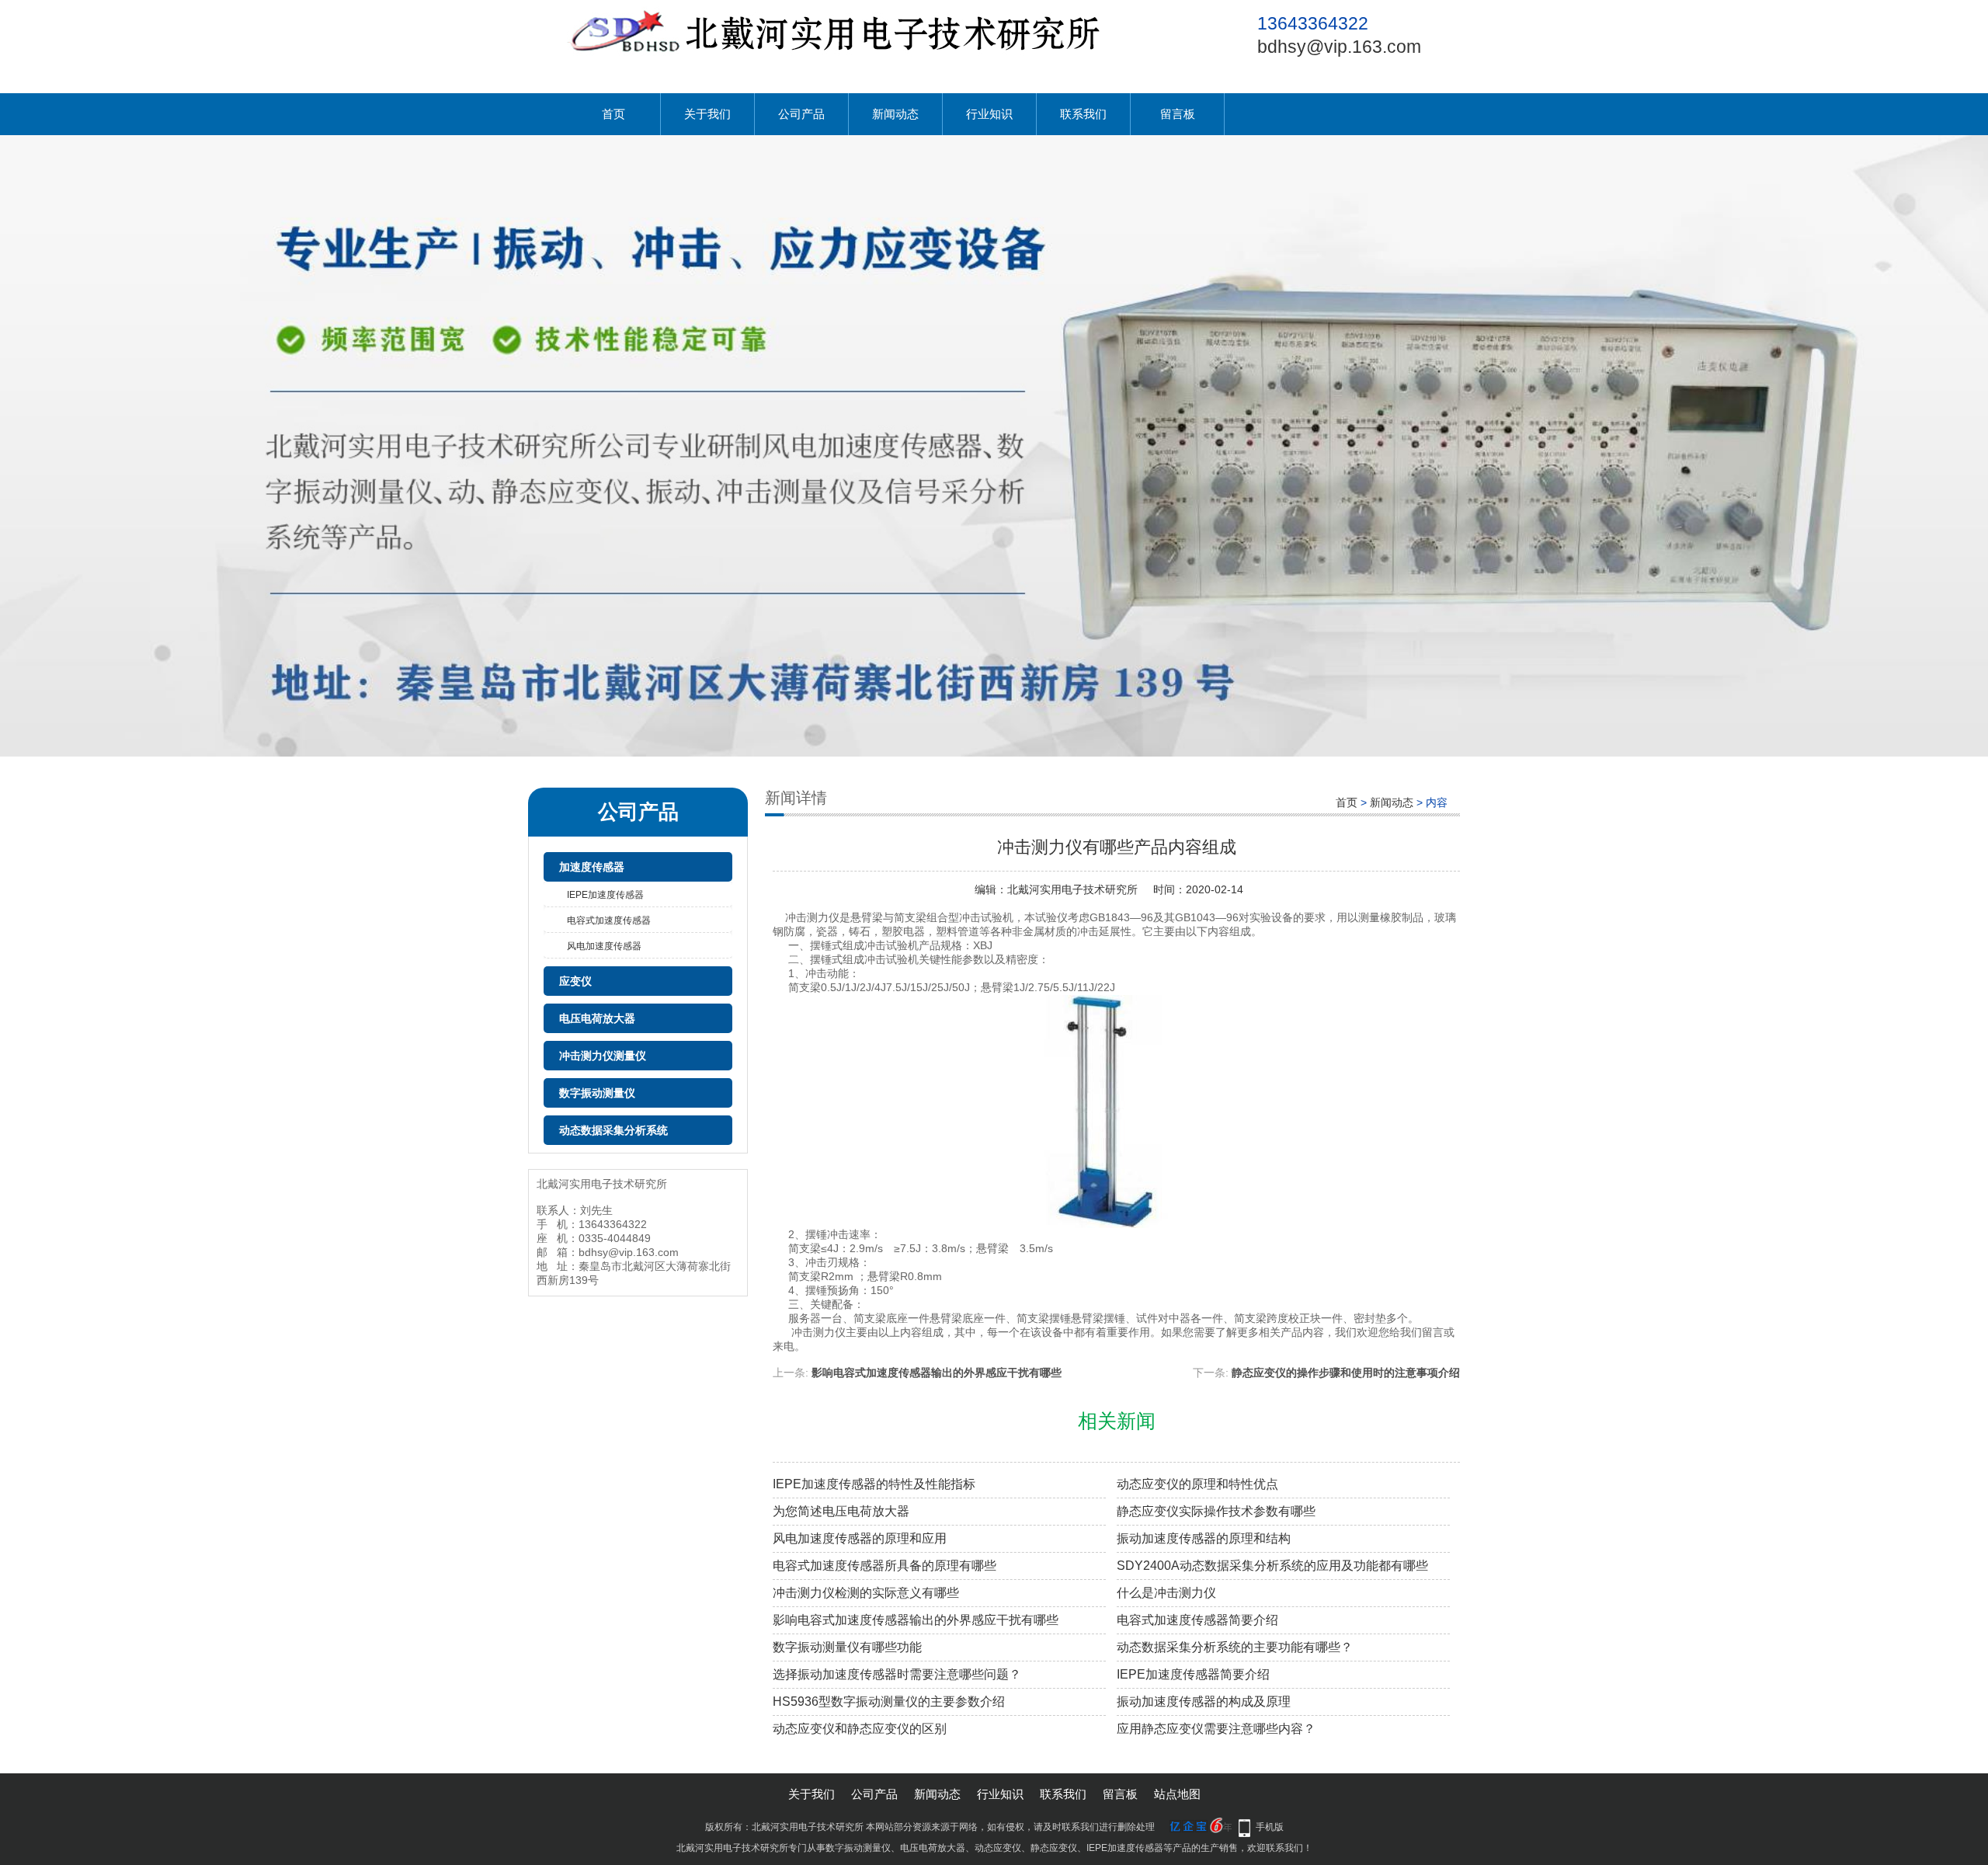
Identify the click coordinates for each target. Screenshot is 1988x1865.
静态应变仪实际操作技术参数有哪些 (1216, 1511)
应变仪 (575, 981)
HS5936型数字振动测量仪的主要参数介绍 (889, 1701)
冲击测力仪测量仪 (603, 1056)
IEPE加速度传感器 (605, 895)
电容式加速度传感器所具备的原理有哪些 (885, 1566)
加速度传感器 (592, 867)
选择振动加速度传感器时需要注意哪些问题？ (897, 1674)
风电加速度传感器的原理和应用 (860, 1538)
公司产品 (801, 114)
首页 (613, 114)
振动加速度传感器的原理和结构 (1204, 1538)
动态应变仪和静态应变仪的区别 (860, 1729)
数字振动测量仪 (597, 1093)
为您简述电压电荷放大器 (841, 1511)
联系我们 (1083, 114)
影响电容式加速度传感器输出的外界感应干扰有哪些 (937, 1373)
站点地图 (1177, 1794)
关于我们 (707, 114)
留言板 (1178, 114)
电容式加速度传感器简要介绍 (1197, 1620)
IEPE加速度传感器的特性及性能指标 (874, 1484)
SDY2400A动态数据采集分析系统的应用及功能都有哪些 (1272, 1566)
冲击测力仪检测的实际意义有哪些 (866, 1593)
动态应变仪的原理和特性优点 (1197, 1484)
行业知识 (989, 114)
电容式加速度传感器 (609, 920)
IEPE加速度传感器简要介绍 (1193, 1674)
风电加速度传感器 (604, 946)
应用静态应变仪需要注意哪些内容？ (1216, 1729)
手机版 (1270, 1827)
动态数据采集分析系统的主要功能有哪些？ (1235, 1647)
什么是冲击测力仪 (1166, 1593)
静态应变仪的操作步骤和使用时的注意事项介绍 (1346, 1373)
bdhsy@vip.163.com (1339, 47)
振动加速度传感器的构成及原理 (1204, 1701)
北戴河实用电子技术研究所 (1072, 889)
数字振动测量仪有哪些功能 (847, 1647)
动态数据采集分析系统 (613, 1130)
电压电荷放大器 (597, 1018)
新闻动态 (895, 114)
